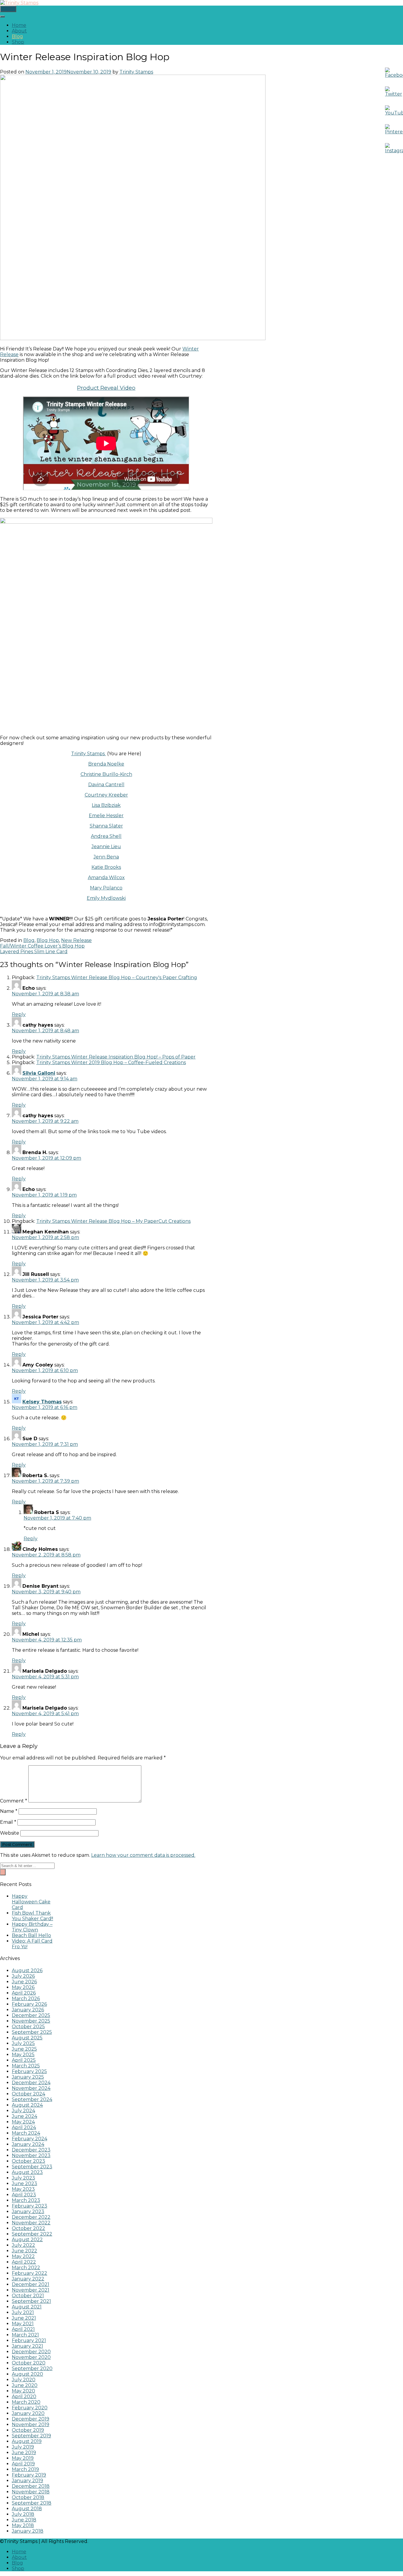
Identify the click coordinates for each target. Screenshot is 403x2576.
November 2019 (31, 2425)
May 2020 (23, 2391)
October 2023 (28, 2161)
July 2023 (23, 2178)
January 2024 (28, 2144)
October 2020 (29, 2363)
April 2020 (24, 2396)
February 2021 (29, 2340)
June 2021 (24, 2318)
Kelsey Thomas (42, 1402)
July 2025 (23, 2043)
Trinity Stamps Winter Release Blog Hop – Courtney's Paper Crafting (117, 978)
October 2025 (28, 2027)
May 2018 (23, 2525)
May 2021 (23, 2324)
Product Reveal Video (106, 388)
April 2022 (24, 2262)
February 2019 (29, 2475)
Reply (19, 1014)
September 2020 (32, 2368)
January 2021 (27, 2346)
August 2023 (27, 2172)
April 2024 (24, 2127)
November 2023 (31, 2155)
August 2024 (27, 2105)
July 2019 (23, 2447)
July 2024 (23, 2111)
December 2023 (31, 2150)
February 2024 (30, 2139)
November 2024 (31, 2088)
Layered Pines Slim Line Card (34, 952)
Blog (17, 36)
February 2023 (30, 2206)
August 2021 (27, 2307)
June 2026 (24, 1982)
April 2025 (24, 2060)
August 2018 (27, 2509)
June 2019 (24, 2453)
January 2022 (28, 2279)
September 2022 (32, 2234)
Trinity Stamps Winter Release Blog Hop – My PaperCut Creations (113, 1221)
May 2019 (23, 2458)
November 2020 (31, 2357)
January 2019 (27, 2481)
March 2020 (26, 2402)
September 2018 (32, 2503)
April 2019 (23, 2464)
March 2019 (25, 2469)
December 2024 (31, 2083)
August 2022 (27, 2240)
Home (19, 25)
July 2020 (24, 2380)
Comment (14, 1801)
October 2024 (28, 2094)
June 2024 (24, 2116)
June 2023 (24, 2183)
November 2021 (31, 2290)
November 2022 (31, 2223)
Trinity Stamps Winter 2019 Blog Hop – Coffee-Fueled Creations (111, 1062)
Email (8, 1822)
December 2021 (31, 2284)
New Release (76, 940)
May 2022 (23, 2256)
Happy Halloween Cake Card (31, 1902)
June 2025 (24, 2049)
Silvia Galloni (39, 1073)
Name (9, 1811)
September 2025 (32, 2032)
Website (10, 1833)
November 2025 (31, 2021)
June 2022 (24, 2251)
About (19, 31)
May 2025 (23, 2055)
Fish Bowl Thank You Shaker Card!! (32, 1916)
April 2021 (23, 2329)
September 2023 (32, 2167)
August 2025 (27, 2038)
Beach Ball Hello (31, 1935)
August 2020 (27, 2374)
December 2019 (31, 2419)
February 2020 (30, 2408)
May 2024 (23, 2122)
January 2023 (28, 2212)
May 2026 (23, 1987)
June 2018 (24, 2520)
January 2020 (28, 2413)
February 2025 (29, 2071)
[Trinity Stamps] (19, 3)
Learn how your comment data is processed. (143, 1855)
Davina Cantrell (106, 785)
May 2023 (23, 2189)
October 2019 (28, 2430)
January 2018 (28, 2531)
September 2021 (31, 2301)
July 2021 (23, 2312)
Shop (18, 42)
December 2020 (31, 2352)
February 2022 (30, 2273)
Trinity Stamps (136, 72)
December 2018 (31, 2486)
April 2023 (24, 2195)
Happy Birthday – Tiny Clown (32, 1927)
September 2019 (31, 2436)
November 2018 (31, 2492)
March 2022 (26, 2268)
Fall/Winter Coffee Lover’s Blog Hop (42, 946)
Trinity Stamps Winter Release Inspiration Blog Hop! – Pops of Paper (116, 1057)
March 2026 (26, 1999)
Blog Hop (48, 940)
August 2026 (27, 1970)
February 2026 (29, 2004)
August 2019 (27, 2441)
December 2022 (31, 2217)
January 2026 (28, 2010)
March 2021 (25, 2335)
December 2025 (31, 2015)
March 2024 (26, 2133)
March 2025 (26, 2066)
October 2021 (28, 2296)
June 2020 (25, 2385)
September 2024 (32, 2099)
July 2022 (23, 2245)
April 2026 (24, 1993)
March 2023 (26, 2200)
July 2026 (23, 1976)
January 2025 (28, 2077)
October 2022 (28, 2228)
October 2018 (28, 2497)
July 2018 (23, 2514)
